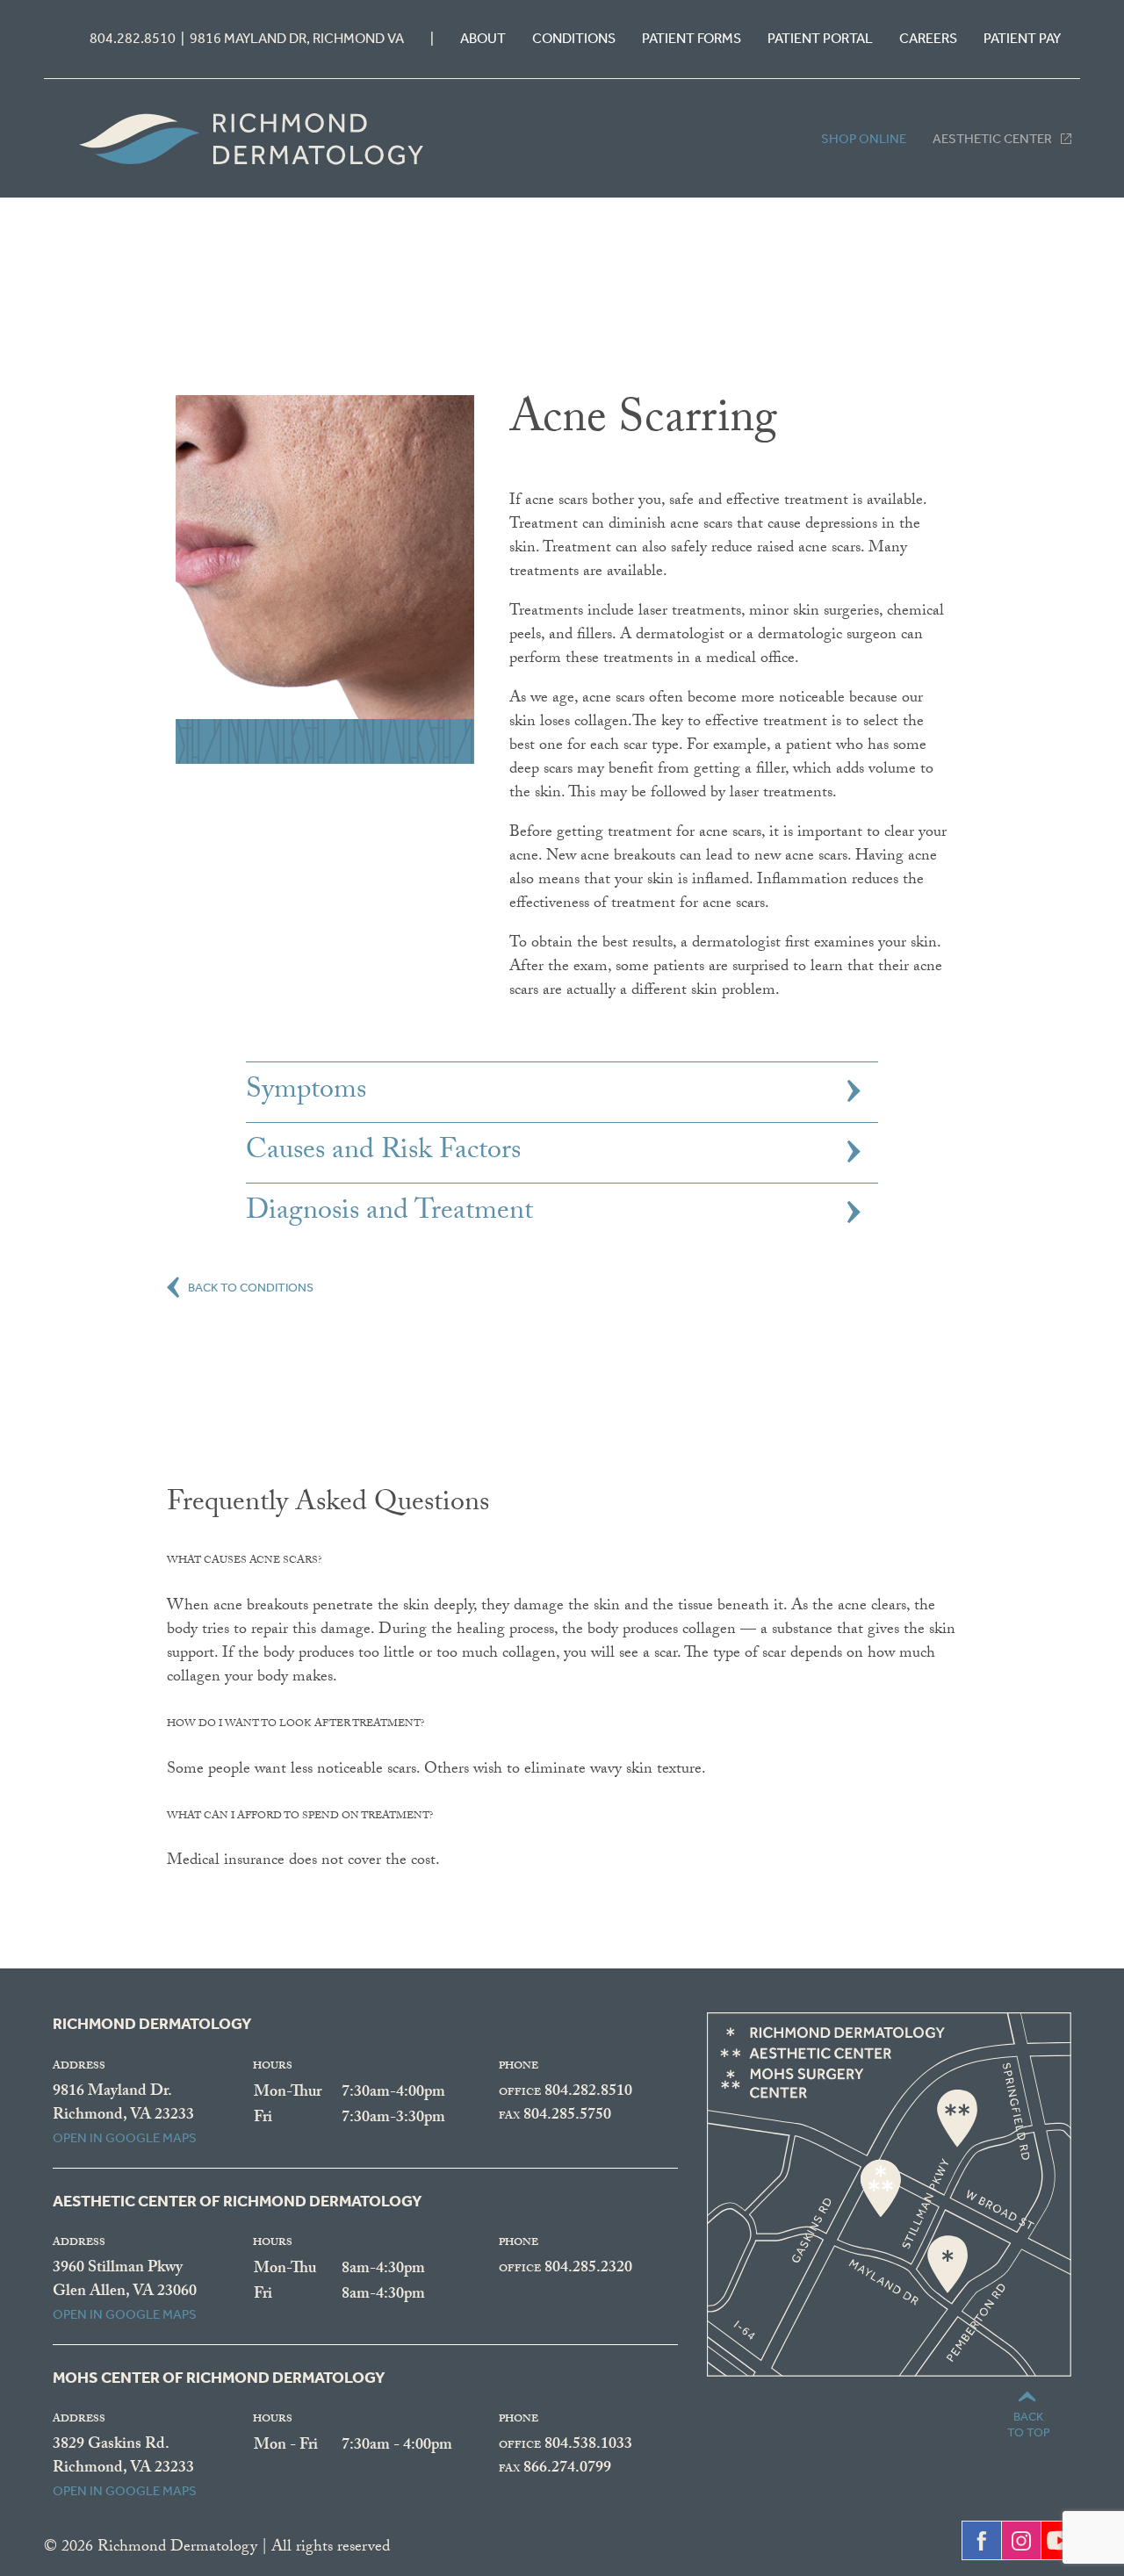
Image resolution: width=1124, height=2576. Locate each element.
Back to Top (1029, 2425)
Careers (928, 38)
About (483, 38)
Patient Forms (692, 38)
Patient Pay (1022, 38)
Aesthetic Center (992, 139)
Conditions (574, 38)
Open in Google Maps (125, 2138)
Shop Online (864, 139)
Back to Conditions (251, 1285)
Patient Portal (820, 38)
